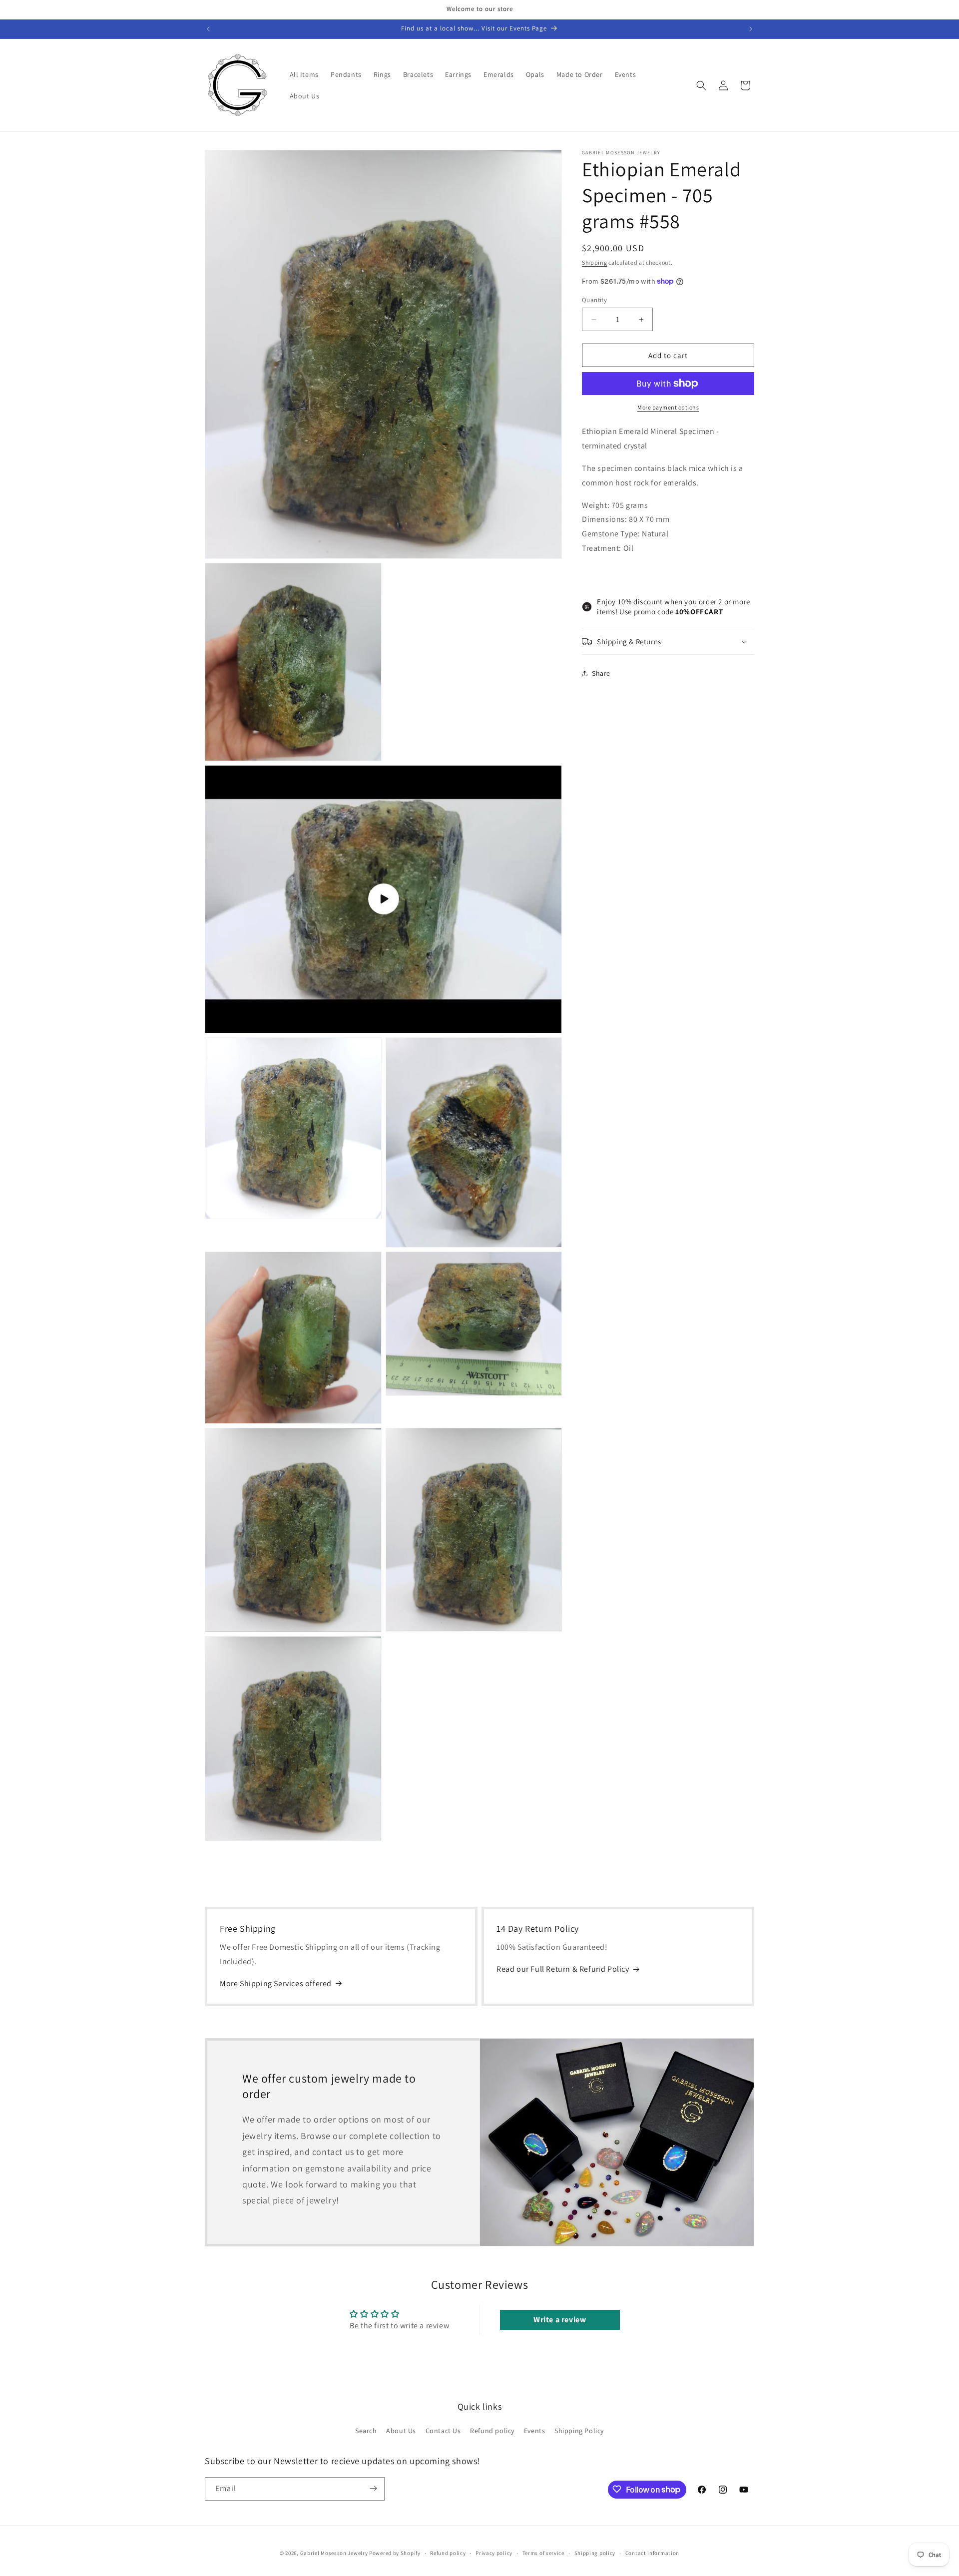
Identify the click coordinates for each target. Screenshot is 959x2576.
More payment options (668, 407)
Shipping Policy (579, 2431)
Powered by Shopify (395, 2553)
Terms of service (543, 2553)
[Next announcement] (751, 29)
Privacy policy (494, 2553)
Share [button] (601, 673)
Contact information (652, 2553)
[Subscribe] (373, 2488)
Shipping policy (595, 2553)
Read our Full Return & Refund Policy (563, 1969)
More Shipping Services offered (276, 1983)
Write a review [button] (560, 2320)
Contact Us (443, 2431)
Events (535, 2431)
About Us (401, 2431)
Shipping (595, 262)
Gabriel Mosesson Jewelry (334, 2553)
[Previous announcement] (208, 29)
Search (366, 2431)
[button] (701, 85)
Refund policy (492, 2431)
